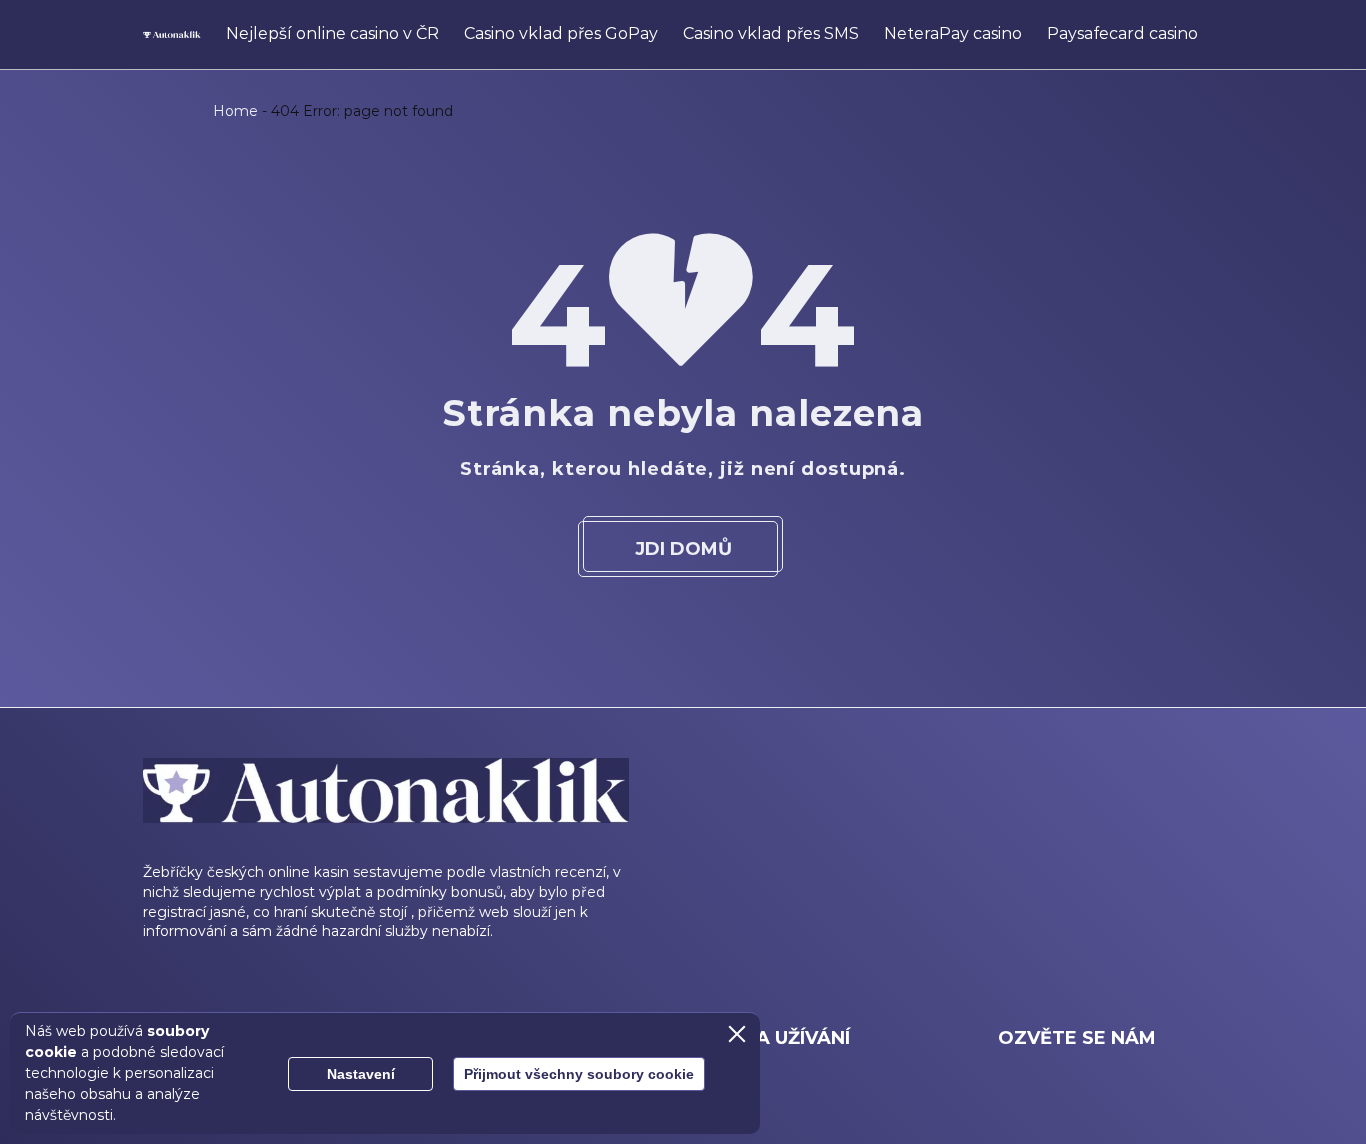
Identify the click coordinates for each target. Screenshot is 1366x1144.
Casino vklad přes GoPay (561, 33)
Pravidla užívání (761, 1038)
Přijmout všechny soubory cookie (579, 1074)
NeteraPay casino (953, 33)
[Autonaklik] (172, 35)
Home (235, 111)
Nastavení (361, 1074)
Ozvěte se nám (1077, 1038)
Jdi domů (683, 549)
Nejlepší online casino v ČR (332, 33)
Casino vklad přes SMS (771, 33)
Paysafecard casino (1122, 33)
